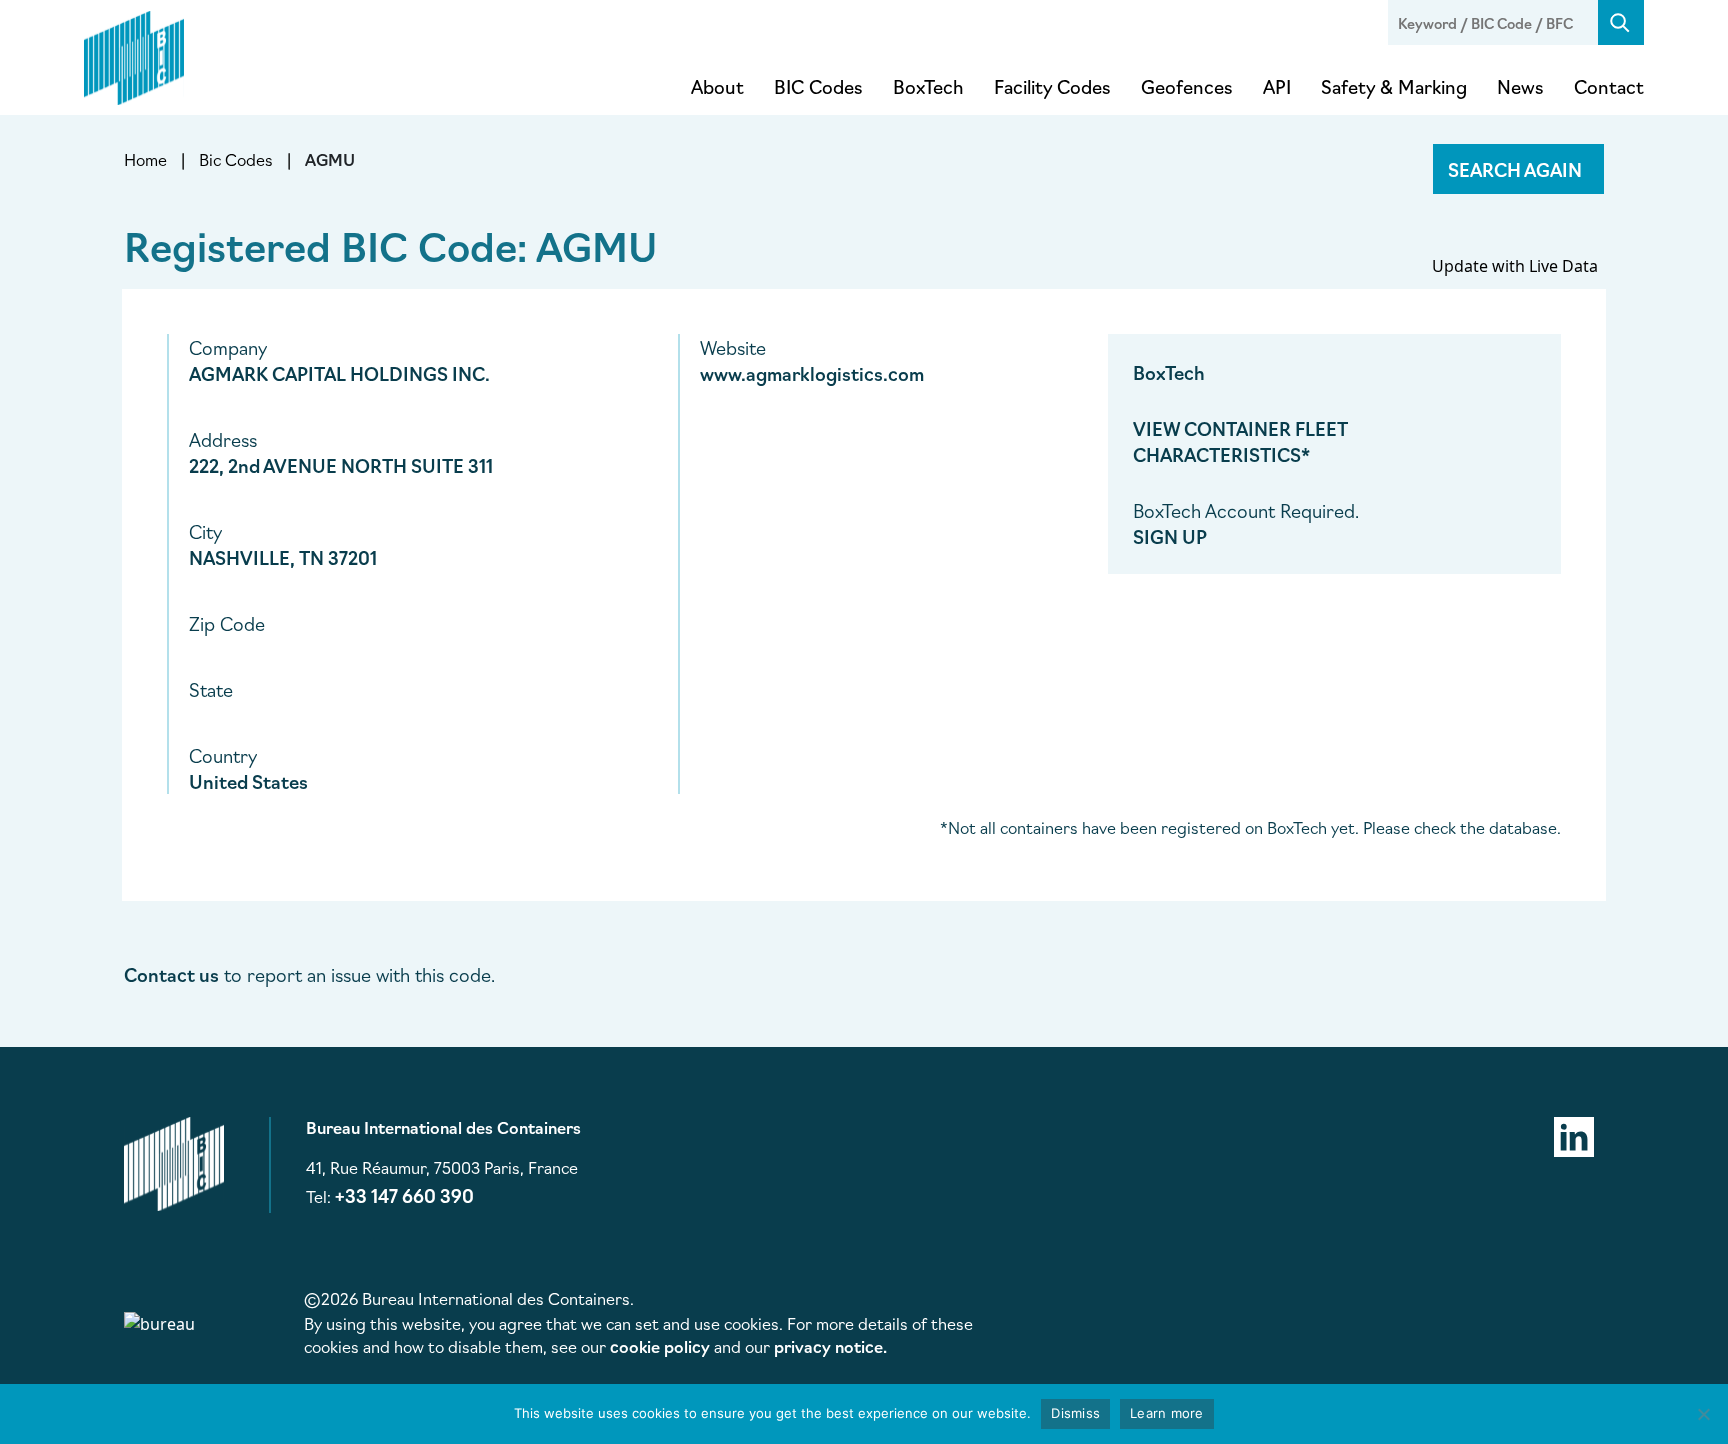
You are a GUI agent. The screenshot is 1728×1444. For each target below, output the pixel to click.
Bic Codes (236, 159)
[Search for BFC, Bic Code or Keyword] (1621, 22)
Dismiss (1075, 1413)
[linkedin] (1574, 1134)
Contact (1609, 86)
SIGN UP (1170, 536)
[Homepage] (134, 54)
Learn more (1167, 1413)
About (717, 86)
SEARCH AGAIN (1515, 169)
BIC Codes (818, 86)
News (1520, 86)
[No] (1703, 1414)
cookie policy (660, 1346)
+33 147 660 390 (404, 1195)
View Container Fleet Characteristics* (1240, 441)
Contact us (171, 974)
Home (145, 159)
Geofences (1187, 86)
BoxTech (928, 86)
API (1277, 86)
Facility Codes (1052, 86)
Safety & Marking (1394, 86)
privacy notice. (830, 1346)
